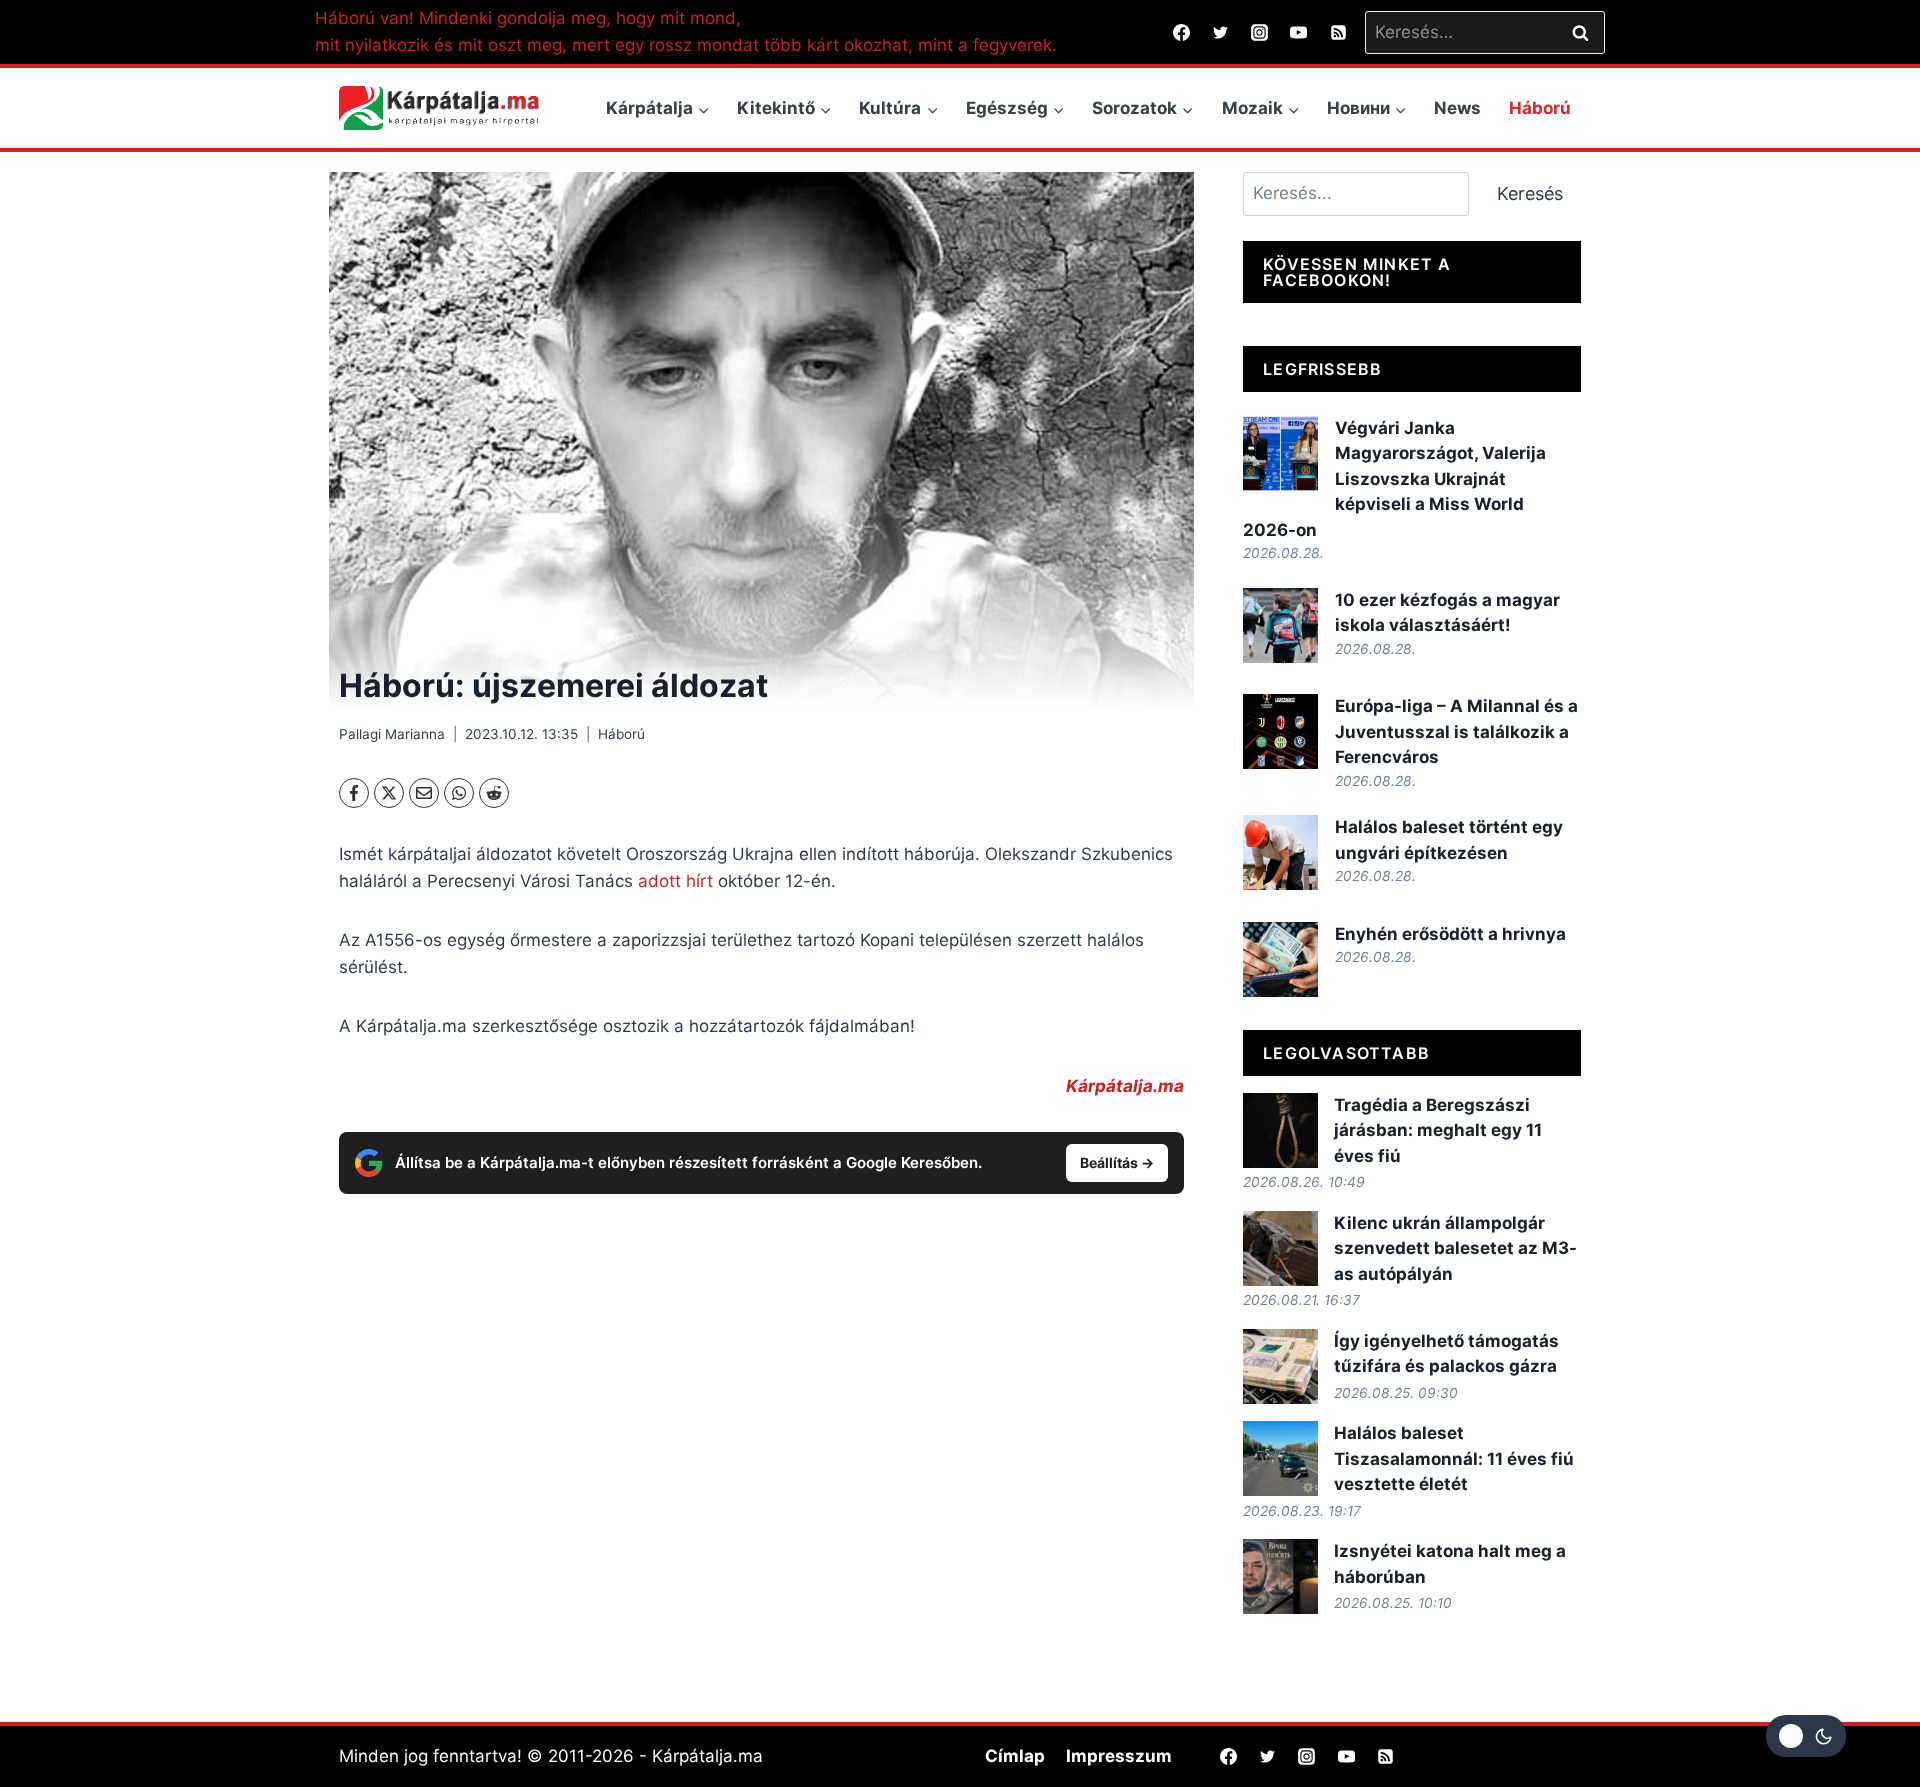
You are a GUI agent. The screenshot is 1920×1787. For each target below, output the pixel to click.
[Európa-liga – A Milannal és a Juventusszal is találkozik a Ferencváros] (1280, 731)
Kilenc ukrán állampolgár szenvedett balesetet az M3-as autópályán (1455, 1248)
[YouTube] (1299, 32)
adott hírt (675, 881)
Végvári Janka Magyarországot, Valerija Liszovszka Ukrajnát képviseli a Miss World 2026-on (1394, 479)
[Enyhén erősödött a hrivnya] (1280, 959)
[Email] (424, 793)
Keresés (1530, 193)
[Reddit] (494, 793)
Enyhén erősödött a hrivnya (1450, 934)
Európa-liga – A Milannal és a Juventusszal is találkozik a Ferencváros (1456, 731)
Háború (1540, 108)
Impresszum (1119, 1756)
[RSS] (1338, 32)
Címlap (1015, 1756)
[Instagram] (1260, 32)
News (1457, 108)
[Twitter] (1221, 32)
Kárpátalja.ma (1125, 1086)
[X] (389, 793)
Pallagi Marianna (392, 734)
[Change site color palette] (1806, 1736)
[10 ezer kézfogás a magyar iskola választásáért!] (1280, 625)
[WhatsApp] (459, 793)
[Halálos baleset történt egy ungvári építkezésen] (1280, 852)
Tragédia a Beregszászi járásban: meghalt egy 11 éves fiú (1438, 1130)
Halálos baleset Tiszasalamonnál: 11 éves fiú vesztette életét (1454, 1458)
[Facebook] (1182, 32)
